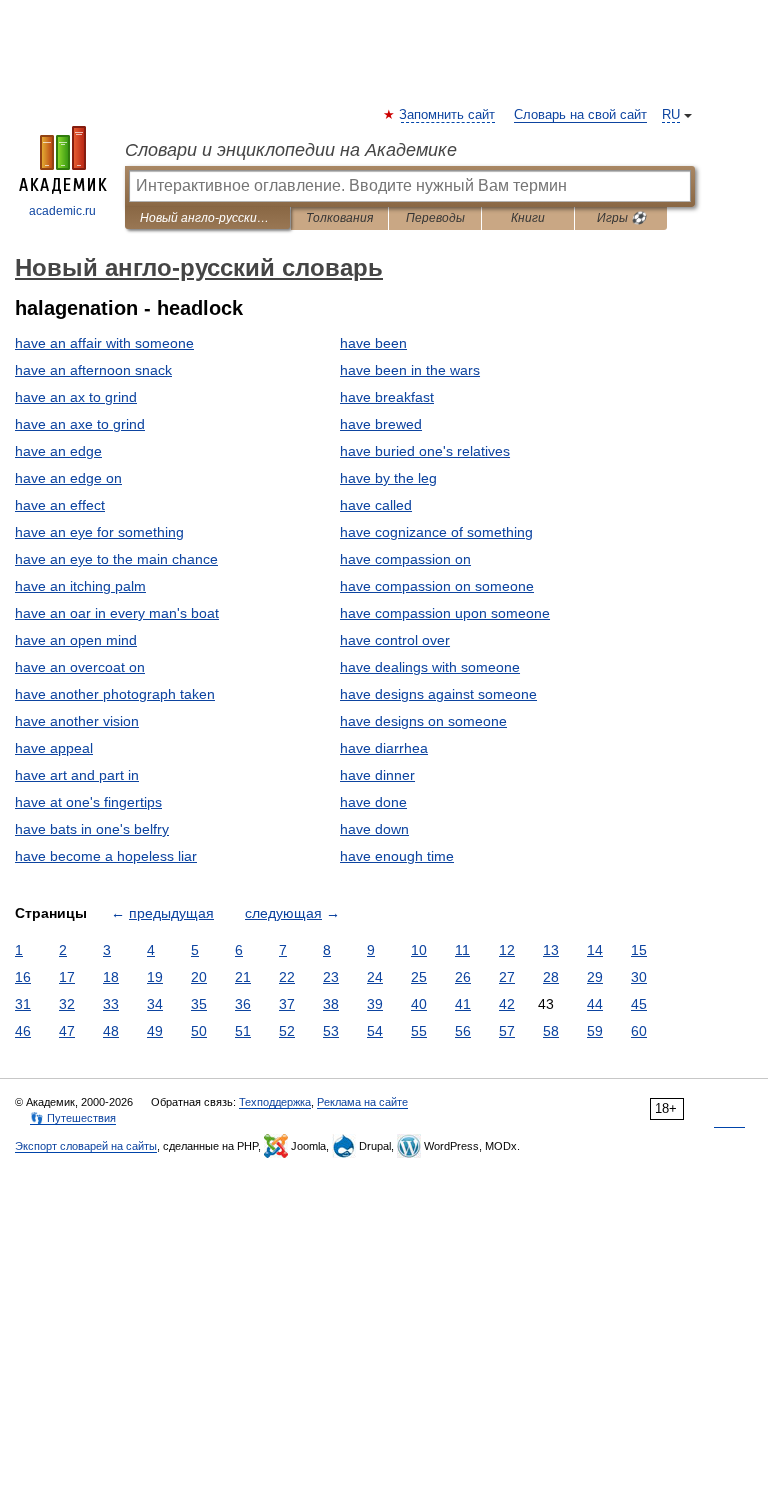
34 (155, 1004)
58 (551, 1031)
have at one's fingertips (88, 802)
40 (419, 1004)
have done (373, 802)
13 (551, 950)
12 (507, 950)
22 (287, 977)
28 (551, 977)
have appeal (54, 748)
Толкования (339, 218)
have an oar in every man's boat (117, 613)
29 (595, 977)
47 (67, 1031)
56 (463, 1031)
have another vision (77, 721)
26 (463, 977)
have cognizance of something (436, 532)
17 (67, 977)
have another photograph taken (115, 694)
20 (199, 977)
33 (111, 1004)
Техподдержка (275, 1102)
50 (199, 1031)
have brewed (381, 424)
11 (462, 950)
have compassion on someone (437, 586)
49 (155, 1031)
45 (639, 1004)
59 (595, 1031)
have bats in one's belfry (92, 829)
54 (375, 1031)
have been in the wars (410, 370)
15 (639, 950)
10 (419, 950)
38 (331, 1004)
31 (23, 1004)
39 (375, 1004)
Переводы (435, 218)
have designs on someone (423, 721)
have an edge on (68, 478)
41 (463, 1004)
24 (375, 977)
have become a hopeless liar (106, 856)
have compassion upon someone (445, 613)
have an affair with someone (104, 343)
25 (419, 977)
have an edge (58, 451)
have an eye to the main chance (116, 559)
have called (376, 505)
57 (507, 1031)
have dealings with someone (430, 667)
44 (595, 1004)
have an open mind (76, 640)
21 (243, 977)
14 (595, 950)
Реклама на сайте (362, 1102)
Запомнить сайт (448, 115)
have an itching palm (80, 586)
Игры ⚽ (621, 218)
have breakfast (387, 397)
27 (507, 977)
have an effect (60, 505)
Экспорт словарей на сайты (86, 1146)
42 (507, 1004)
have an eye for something (99, 532)
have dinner (377, 775)
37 (287, 1004)
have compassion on (405, 559)
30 (639, 977)
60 (639, 1031)
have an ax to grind (76, 397)
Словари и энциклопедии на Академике (291, 150)
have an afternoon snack (93, 370)
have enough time (397, 856)
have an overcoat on (80, 667)
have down (374, 829)
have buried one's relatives (425, 451)
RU (671, 115)
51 (243, 1031)
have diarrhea (384, 748)
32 (67, 1004)
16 (23, 977)
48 (111, 1031)
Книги (528, 218)
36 (243, 1004)
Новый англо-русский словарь (207, 218)
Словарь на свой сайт (580, 115)
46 (23, 1031)
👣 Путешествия (73, 1118)
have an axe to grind (80, 424)
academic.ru (62, 211)
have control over (395, 640)
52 (287, 1031)
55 (419, 1031)
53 (331, 1031)
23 (331, 977)
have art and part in (77, 775)
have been (373, 343)
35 (199, 1004)
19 (155, 977)
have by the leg (388, 478)
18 (111, 977)
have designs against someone (438, 694)
